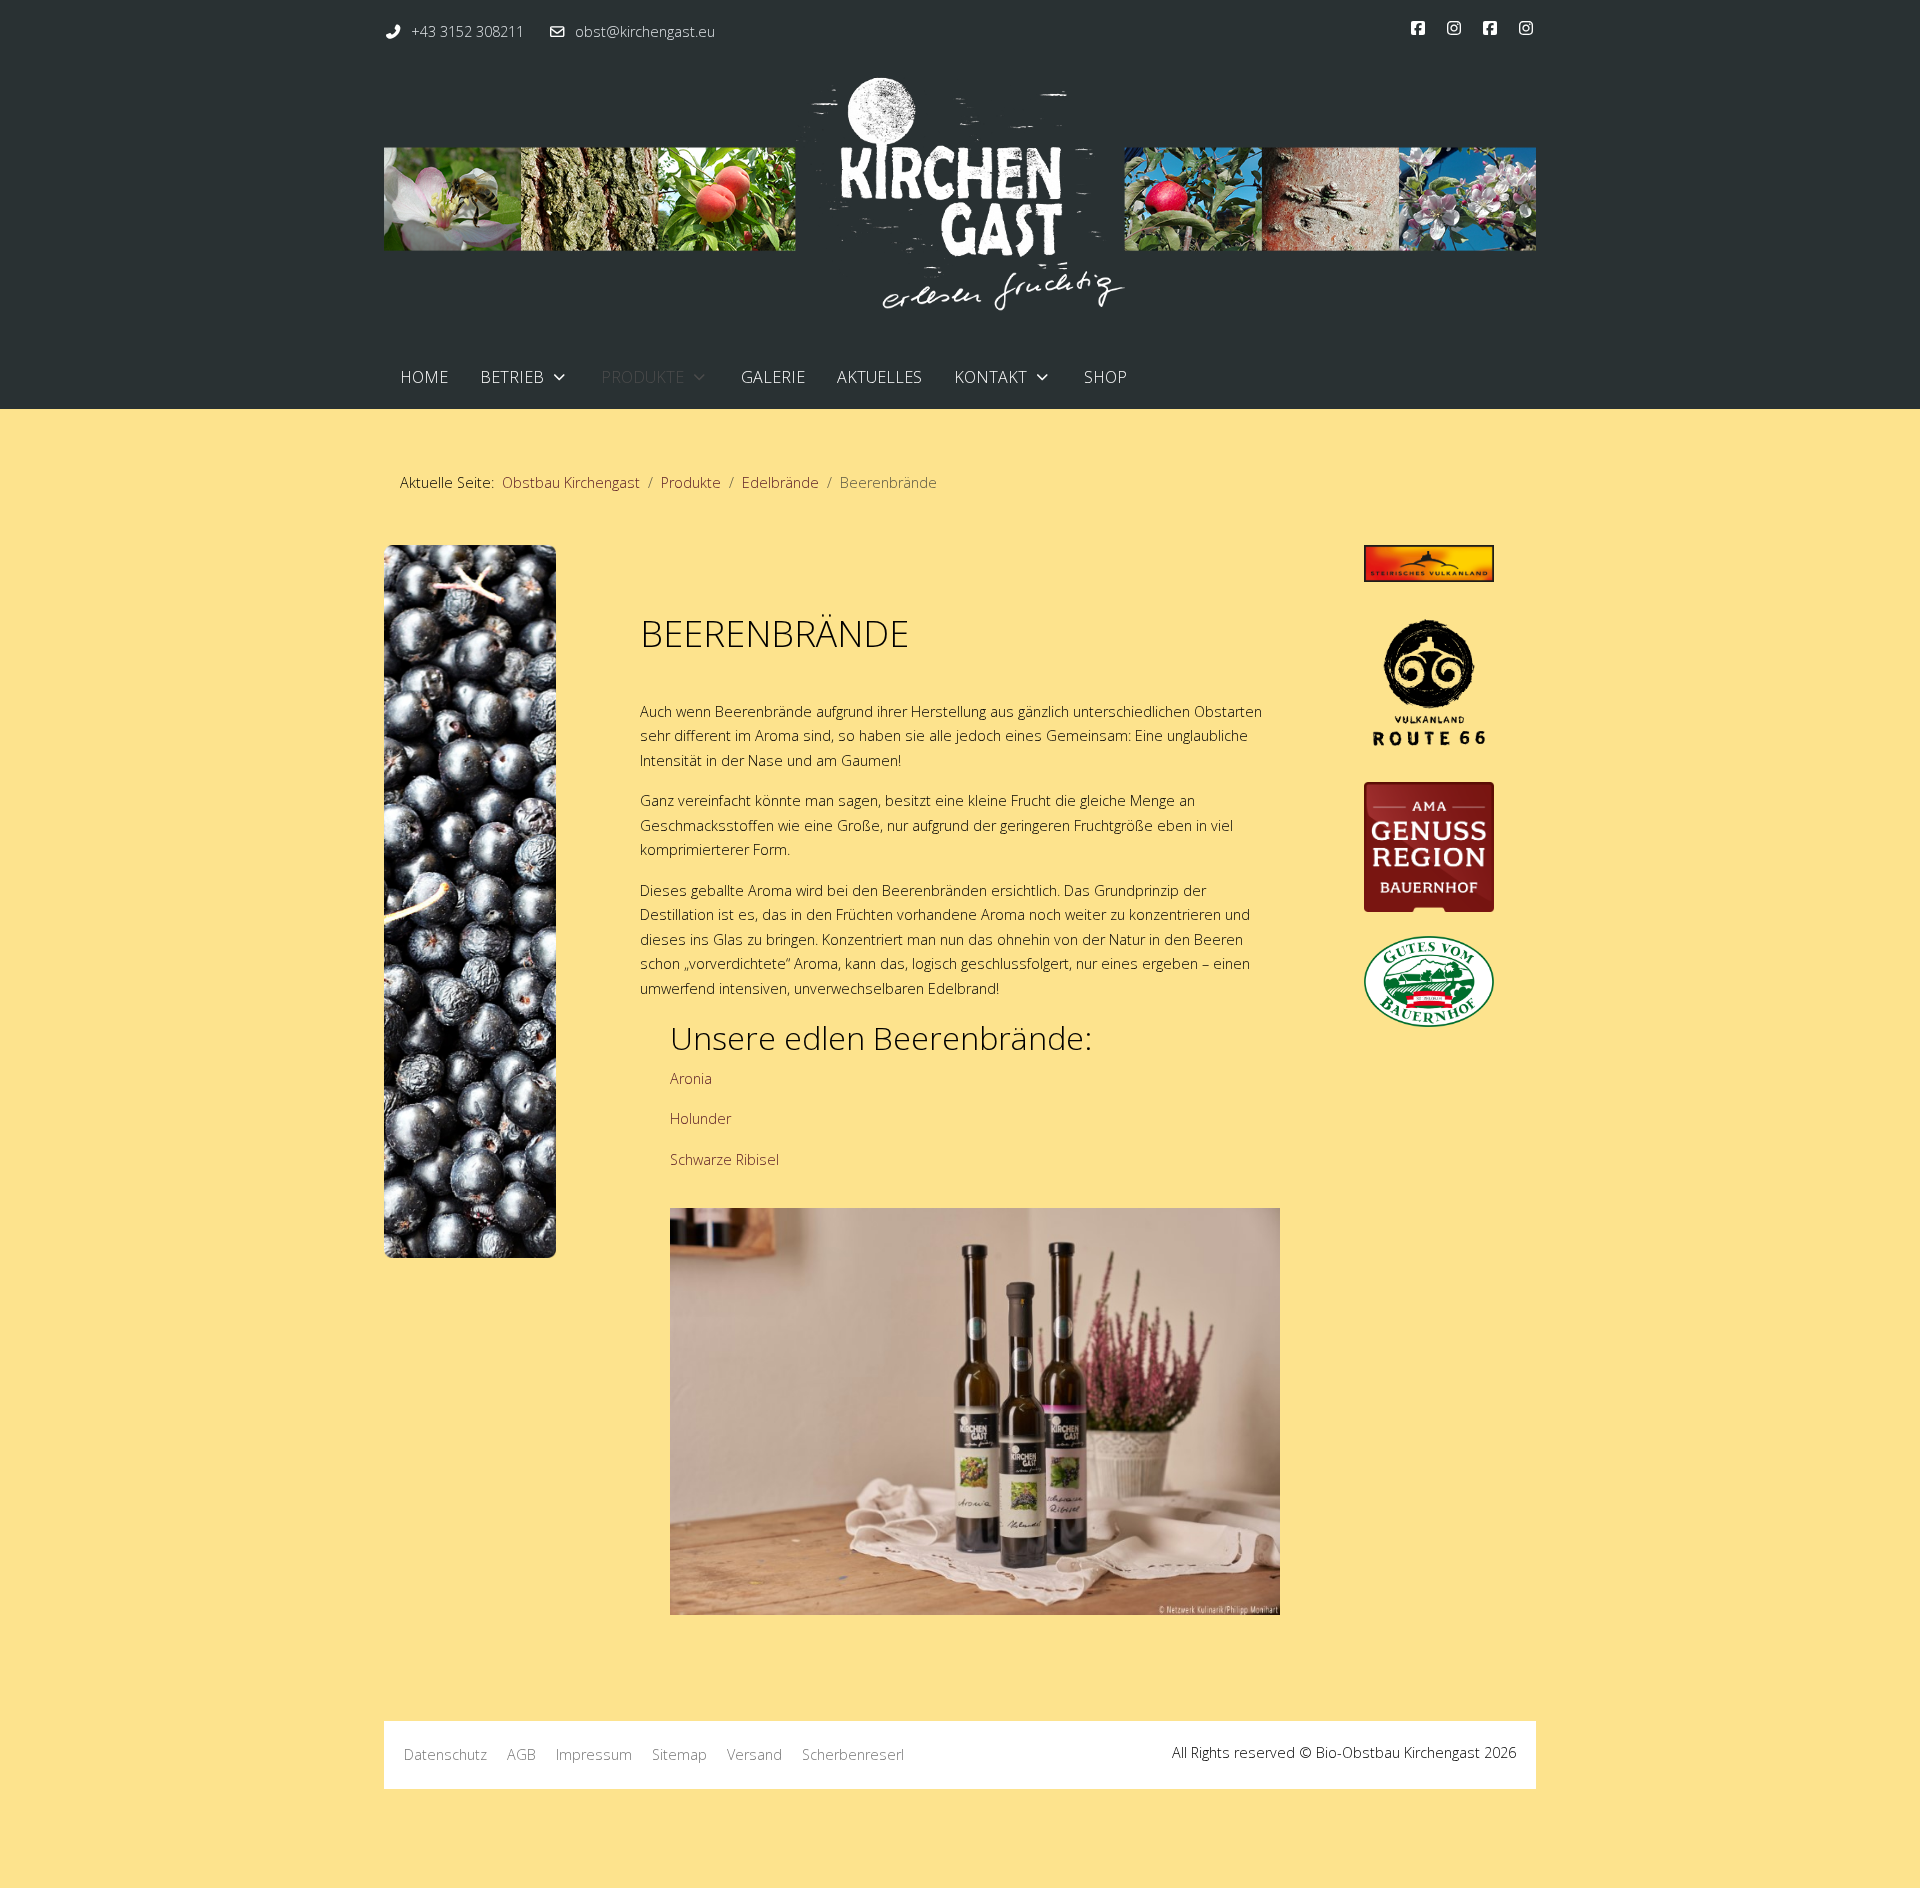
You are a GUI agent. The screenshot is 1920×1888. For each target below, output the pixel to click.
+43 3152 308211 (467, 31)
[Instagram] (1454, 28)
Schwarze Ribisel (724, 1159)
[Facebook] (1418, 28)
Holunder (700, 1118)
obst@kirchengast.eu (645, 31)
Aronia (691, 1078)
